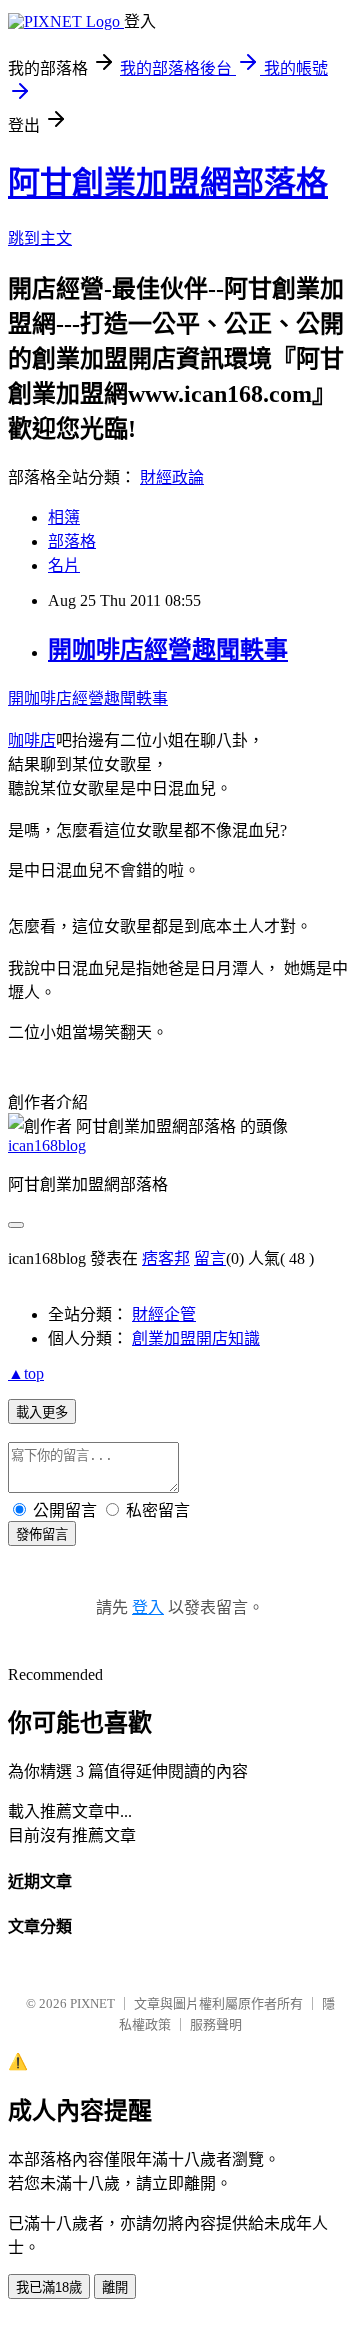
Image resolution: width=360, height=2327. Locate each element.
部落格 (72, 541)
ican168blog (47, 1145)
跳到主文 (40, 238)
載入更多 (42, 1412)
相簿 (64, 517)
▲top (26, 1373)
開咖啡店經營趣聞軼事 (168, 650)
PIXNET (92, 2003)
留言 (210, 1258)
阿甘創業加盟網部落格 (168, 183)
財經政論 (172, 477)
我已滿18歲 (49, 2287)
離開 (115, 2287)
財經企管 (164, 1314)
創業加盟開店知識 (196, 1338)
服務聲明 (216, 2024)
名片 (64, 565)
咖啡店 (32, 740)
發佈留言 (42, 1534)
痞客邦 (166, 1258)
